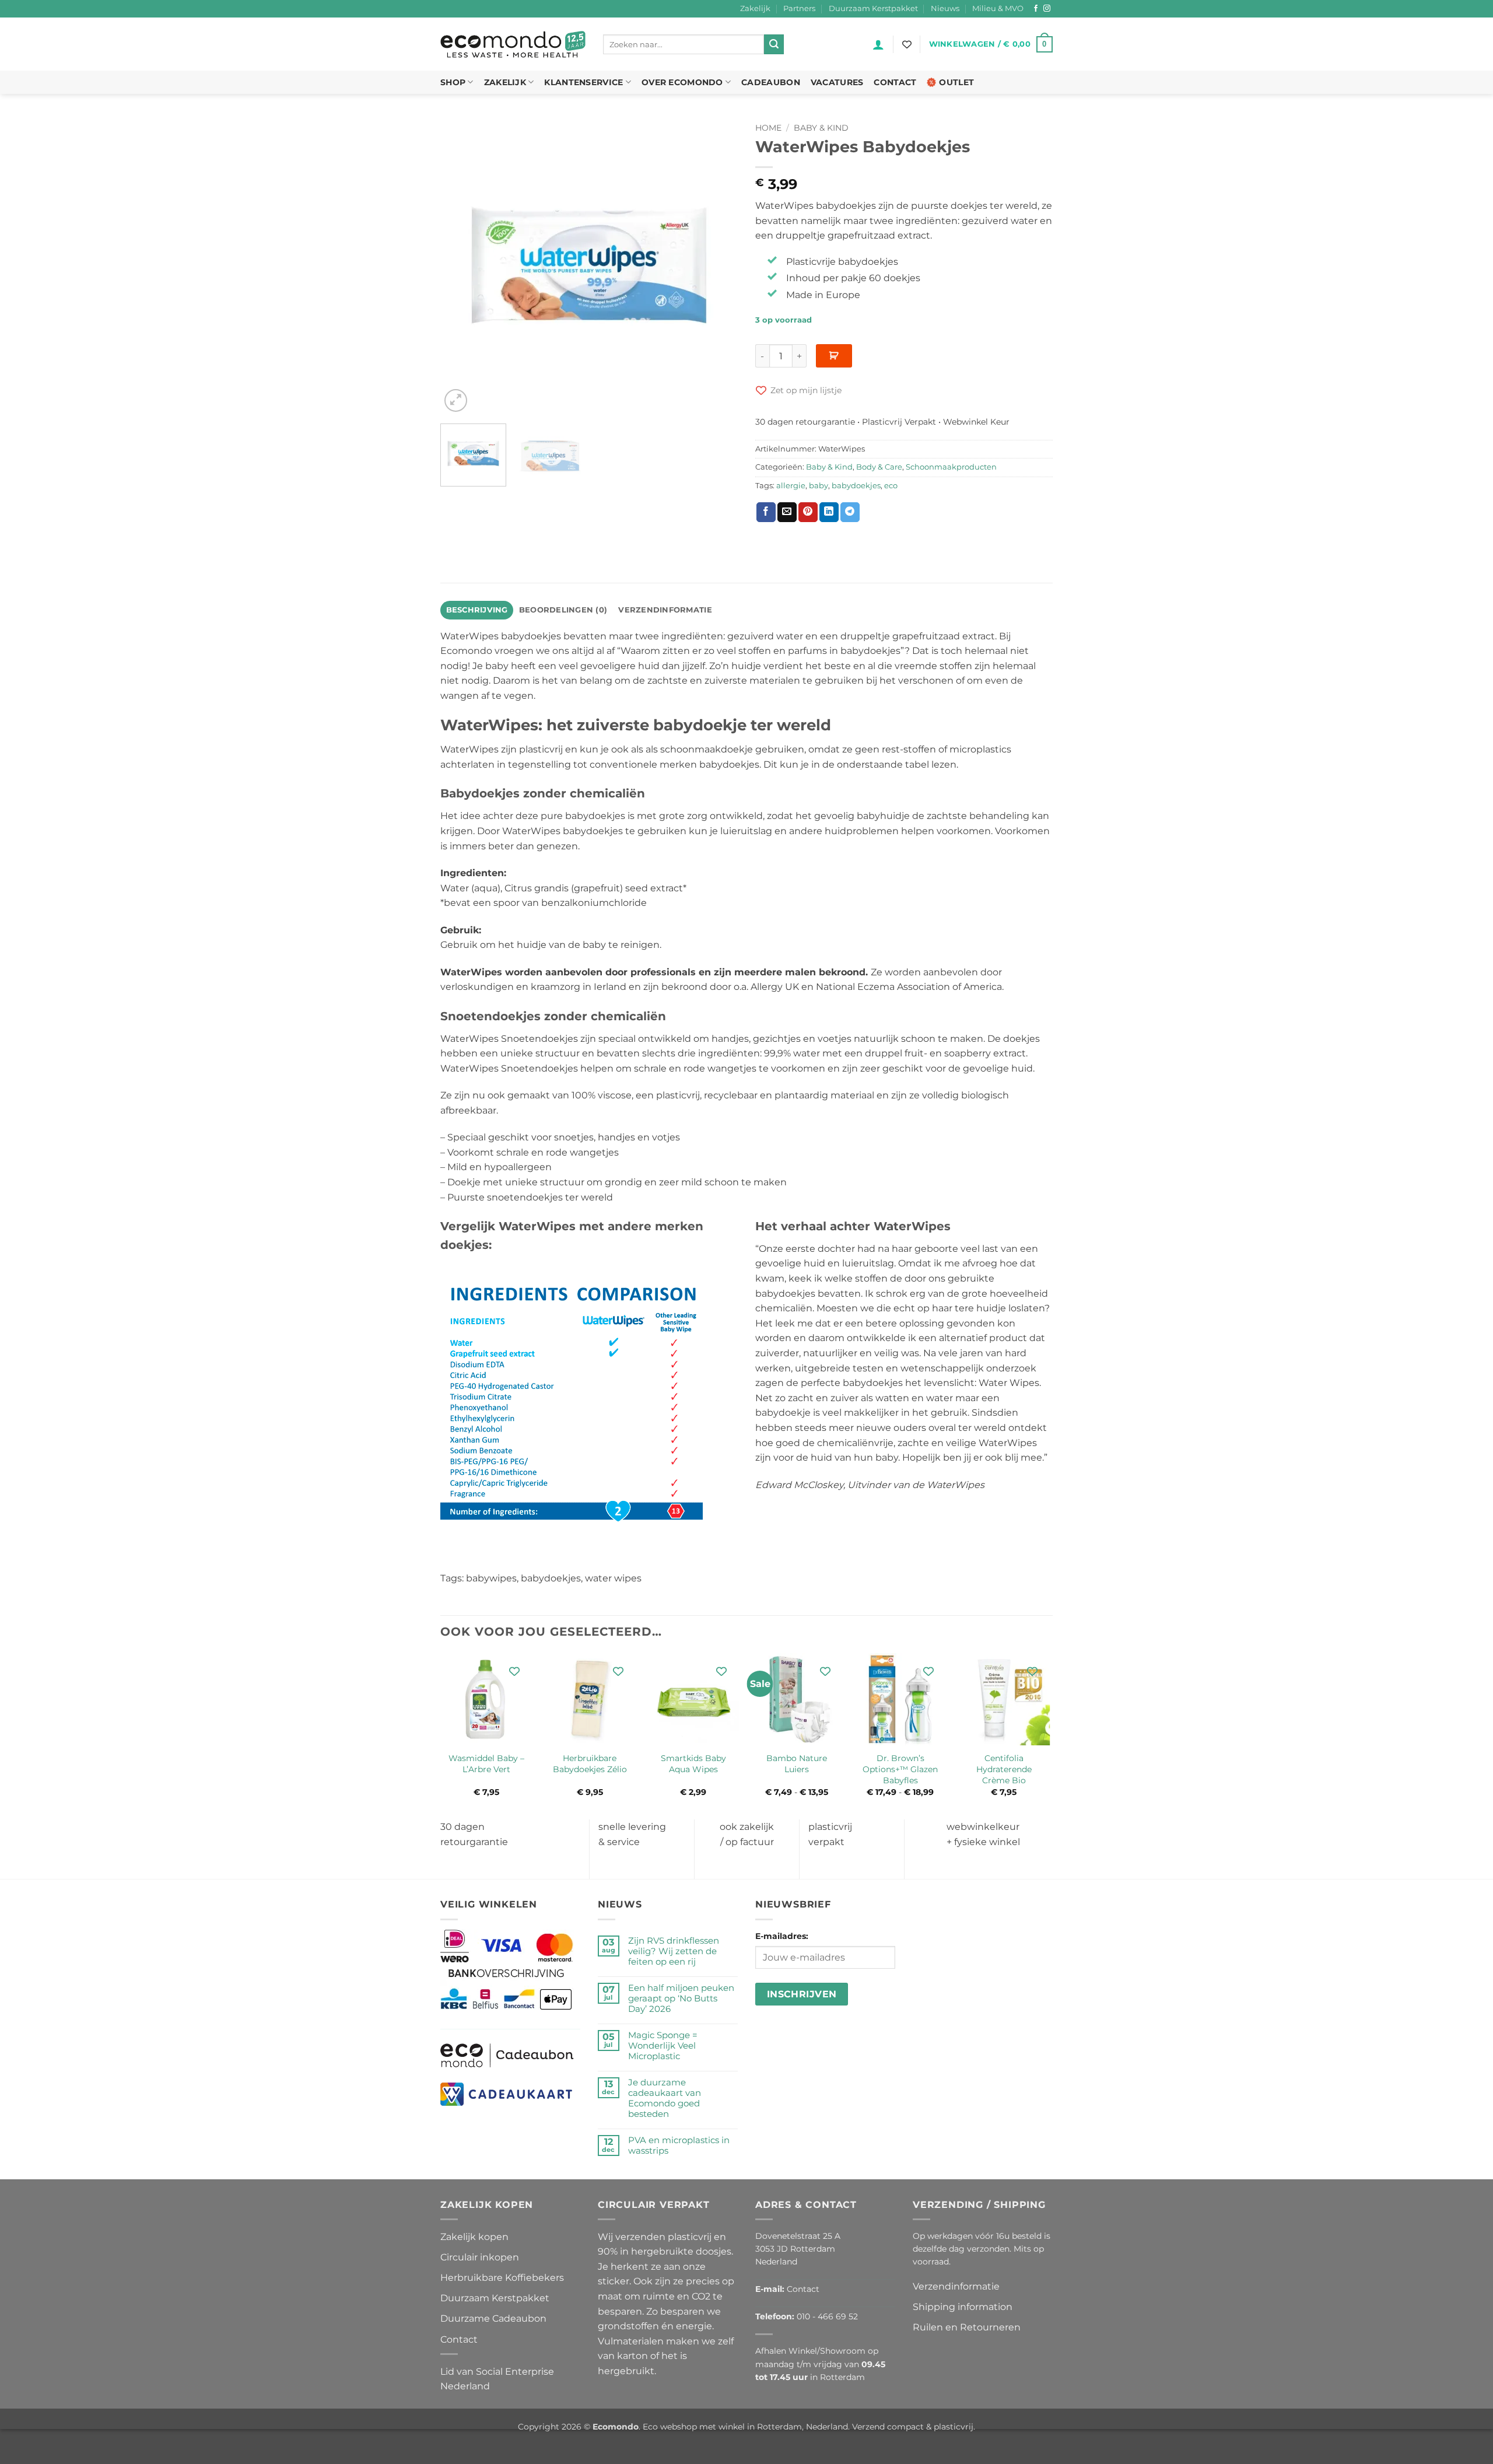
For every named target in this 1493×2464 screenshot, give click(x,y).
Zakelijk (755, 8)
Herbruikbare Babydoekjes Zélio (590, 1764)
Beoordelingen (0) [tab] (563, 610)
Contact (895, 82)
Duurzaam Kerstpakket (873, 8)
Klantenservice (583, 82)
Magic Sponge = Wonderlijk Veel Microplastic (663, 2046)
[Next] (717, 266)
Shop (453, 82)
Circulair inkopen (480, 2257)
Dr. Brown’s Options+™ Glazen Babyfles (900, 1769)
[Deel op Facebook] (766, 512)
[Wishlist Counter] (907, 44)
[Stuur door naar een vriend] (787, 512)
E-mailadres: (782, 1936)
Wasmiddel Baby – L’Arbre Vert (486, 1764)
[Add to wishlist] (515, 1671)
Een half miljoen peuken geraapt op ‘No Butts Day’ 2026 (681, 1999)
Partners (799, 8)
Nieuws (945, 8)
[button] (878, 44)
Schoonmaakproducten (951, 467)
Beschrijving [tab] (477, 610)
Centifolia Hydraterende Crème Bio (1004, 1769)
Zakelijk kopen (474, 2237)
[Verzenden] (774, 44)
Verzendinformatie (956, 2286)
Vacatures (837, 82)
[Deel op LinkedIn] (829, 512)
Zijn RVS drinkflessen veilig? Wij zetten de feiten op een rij (674, 1951)
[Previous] (461, 266)
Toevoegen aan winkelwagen (834, 356)
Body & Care (879, 467)
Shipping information (963, 2307)
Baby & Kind (821, 128)
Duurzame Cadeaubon (493, 2318)
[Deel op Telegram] (850, 512)
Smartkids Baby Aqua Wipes (693, 1764)
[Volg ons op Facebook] (1036, 9)
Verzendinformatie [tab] (665, 610)
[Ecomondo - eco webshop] (513, 45)
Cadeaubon (771, 82)
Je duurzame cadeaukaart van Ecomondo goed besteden (665, 2098)
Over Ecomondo (682, 82)
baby (819, 486)
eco (891, 486)
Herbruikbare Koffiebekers (502, 2278)
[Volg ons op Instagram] (1047, 9)
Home (768, 128)
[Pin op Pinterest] (808, 512)
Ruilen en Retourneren (967, 2327)
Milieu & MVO (998, 8)
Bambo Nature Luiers (797, 1764)
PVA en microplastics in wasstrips (679, 2145)
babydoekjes (856, 486)
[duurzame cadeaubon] (507, 2055)
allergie (791, 486)
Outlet (956, 82)
